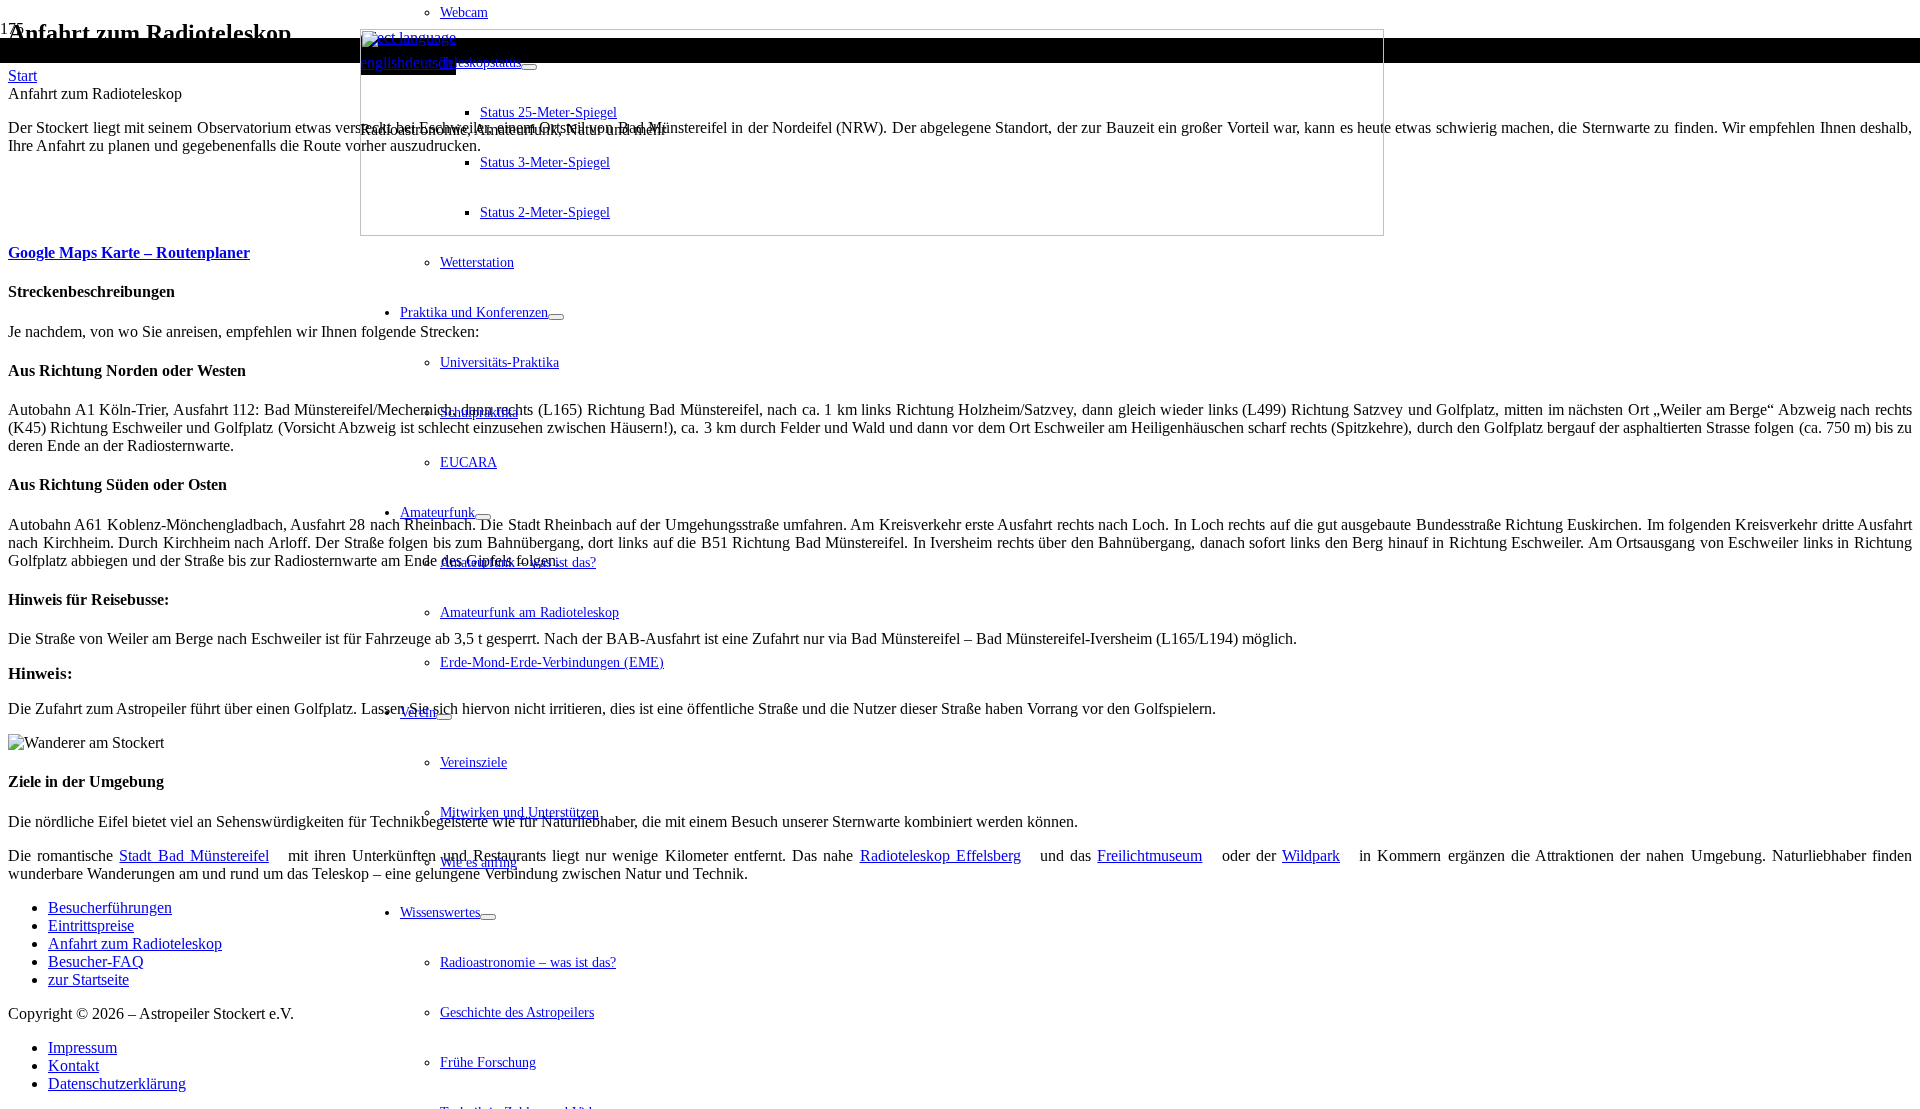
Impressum (82, 1047)
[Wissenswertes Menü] (488, 917)
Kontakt (73, 1065)
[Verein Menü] (444, 717)
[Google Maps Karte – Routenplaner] (14, 213)
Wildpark (1311, 855)
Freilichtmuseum (1149, 855)
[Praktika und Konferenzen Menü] (556, 317)
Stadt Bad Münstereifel (193, 855)
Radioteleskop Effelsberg (940, 855)
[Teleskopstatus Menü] (529, 67)
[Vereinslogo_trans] (872, 230)
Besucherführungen (110, 907)
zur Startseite (88, 979)
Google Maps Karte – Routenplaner (129, 252)
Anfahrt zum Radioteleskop (135, 943)
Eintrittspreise (91, 925)
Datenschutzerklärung (117, 1083)
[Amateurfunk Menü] (483, 517)
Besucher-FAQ (96, 961)
